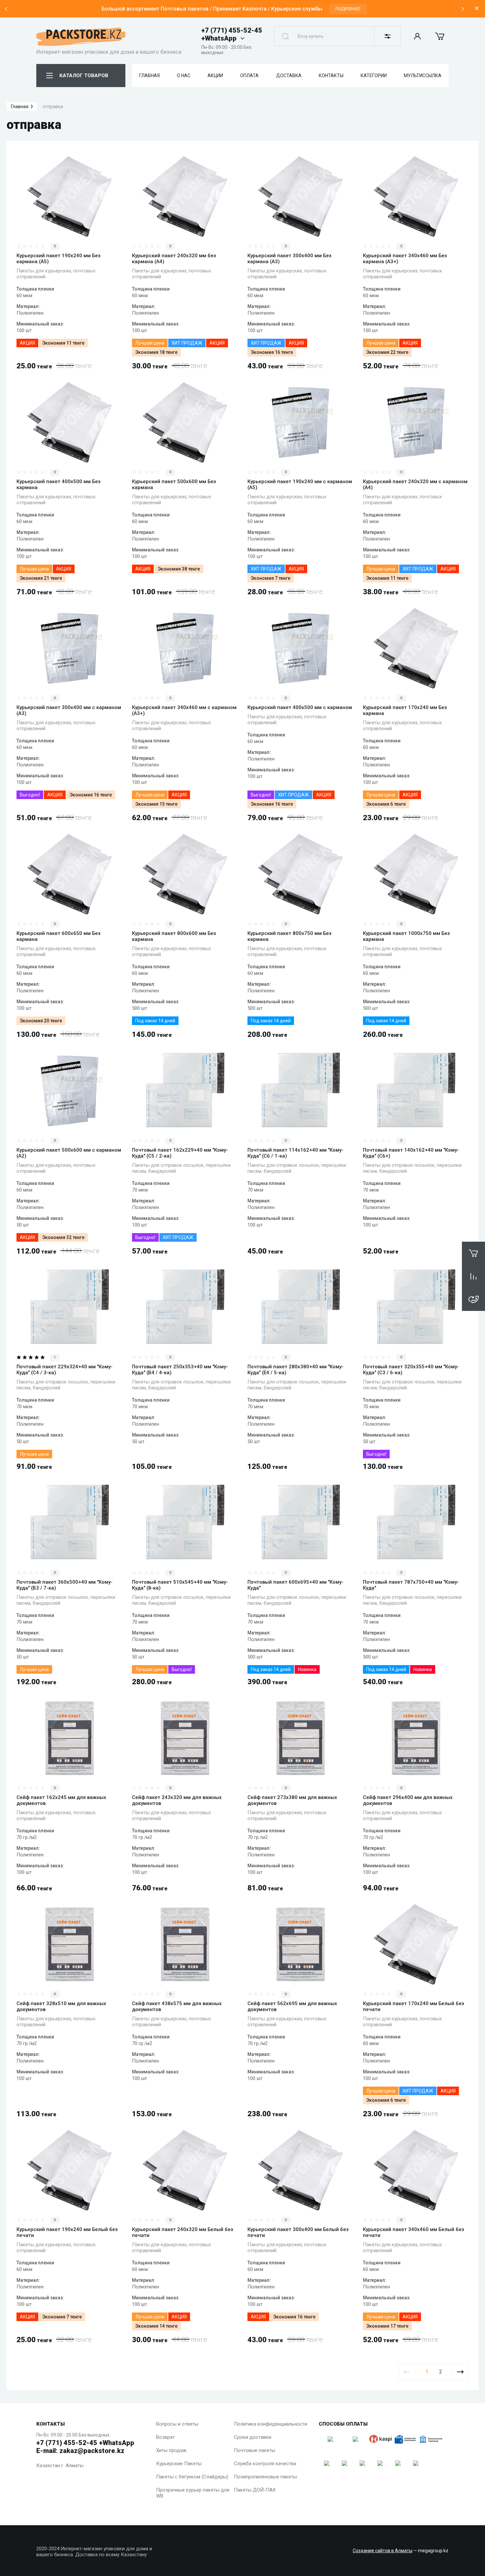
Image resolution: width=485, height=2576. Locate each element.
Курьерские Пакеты (179, 2464)
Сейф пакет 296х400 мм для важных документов (408, 1800)
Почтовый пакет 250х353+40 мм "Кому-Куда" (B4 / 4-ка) (180, 1370)
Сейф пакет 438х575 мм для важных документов (177, 2006)
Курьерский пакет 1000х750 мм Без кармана (406, 936)
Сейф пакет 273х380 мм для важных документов (292, 1800)
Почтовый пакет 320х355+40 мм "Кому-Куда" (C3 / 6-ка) (411, 1370)
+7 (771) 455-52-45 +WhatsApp (232, 34)
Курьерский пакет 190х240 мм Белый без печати (67, 2232)
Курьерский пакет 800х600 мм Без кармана (174, 936)
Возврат (165, 2437)
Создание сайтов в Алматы (383, 2551)
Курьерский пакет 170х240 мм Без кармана (405, 710)
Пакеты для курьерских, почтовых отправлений (56, 274)
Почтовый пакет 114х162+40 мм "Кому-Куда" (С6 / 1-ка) (295, 1153)
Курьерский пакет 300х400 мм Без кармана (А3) (290, 259)
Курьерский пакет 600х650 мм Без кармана (59, 936)
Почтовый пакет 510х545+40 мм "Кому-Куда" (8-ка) (180, 1585)
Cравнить (42, 227)
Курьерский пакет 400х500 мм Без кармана (59, 484)
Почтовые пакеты (255, 2450)
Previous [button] (6, 9)
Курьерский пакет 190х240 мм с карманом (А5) (300, 484)
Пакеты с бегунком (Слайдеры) (192, 2477)
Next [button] (463, 9)
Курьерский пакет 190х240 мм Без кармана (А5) (59, 259)
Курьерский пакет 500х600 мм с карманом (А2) (69, 1153)
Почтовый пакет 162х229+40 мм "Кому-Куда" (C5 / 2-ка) (180, 1153)
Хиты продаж (171, 2450)
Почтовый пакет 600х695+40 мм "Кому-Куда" (295, 1585)
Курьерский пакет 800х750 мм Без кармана (290, 936)
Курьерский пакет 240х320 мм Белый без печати (183, 2232)
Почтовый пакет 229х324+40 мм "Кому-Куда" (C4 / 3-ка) (65, 1370)
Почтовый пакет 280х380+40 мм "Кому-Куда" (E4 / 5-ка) (295, 1370)
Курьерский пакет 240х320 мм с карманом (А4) (415, 484)
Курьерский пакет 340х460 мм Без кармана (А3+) (405, 259)
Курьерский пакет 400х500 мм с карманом (300, 707)
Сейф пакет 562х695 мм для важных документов (292, 2006)
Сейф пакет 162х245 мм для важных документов (61, 1800)
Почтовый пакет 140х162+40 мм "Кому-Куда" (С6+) (411, 1153)
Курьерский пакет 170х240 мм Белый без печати (414, 2006)
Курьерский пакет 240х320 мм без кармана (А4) (174, 259)
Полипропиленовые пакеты (265, 2477)
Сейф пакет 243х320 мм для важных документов (177, 1800)
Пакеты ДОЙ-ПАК (255, 2490)
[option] (234, 9)
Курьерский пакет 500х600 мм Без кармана (174, 484)
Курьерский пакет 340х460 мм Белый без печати (414, 2232)
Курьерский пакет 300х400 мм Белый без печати (298, 2232)
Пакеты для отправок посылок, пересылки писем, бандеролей (181, 1168)
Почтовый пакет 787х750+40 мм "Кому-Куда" (411, 1585)
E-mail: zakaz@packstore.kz (80, 2451)
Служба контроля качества (265, 2464)
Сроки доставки (253, 2437)
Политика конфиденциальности (271, 2424)
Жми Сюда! (360, 9)
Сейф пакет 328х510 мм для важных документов (61, 2006)
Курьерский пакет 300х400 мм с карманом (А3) (69, 710)
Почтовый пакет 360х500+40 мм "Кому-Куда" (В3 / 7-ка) (65, 1585)
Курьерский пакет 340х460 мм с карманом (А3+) (184, 710)
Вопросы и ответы (177, 2424)
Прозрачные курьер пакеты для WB (193, 2493)
